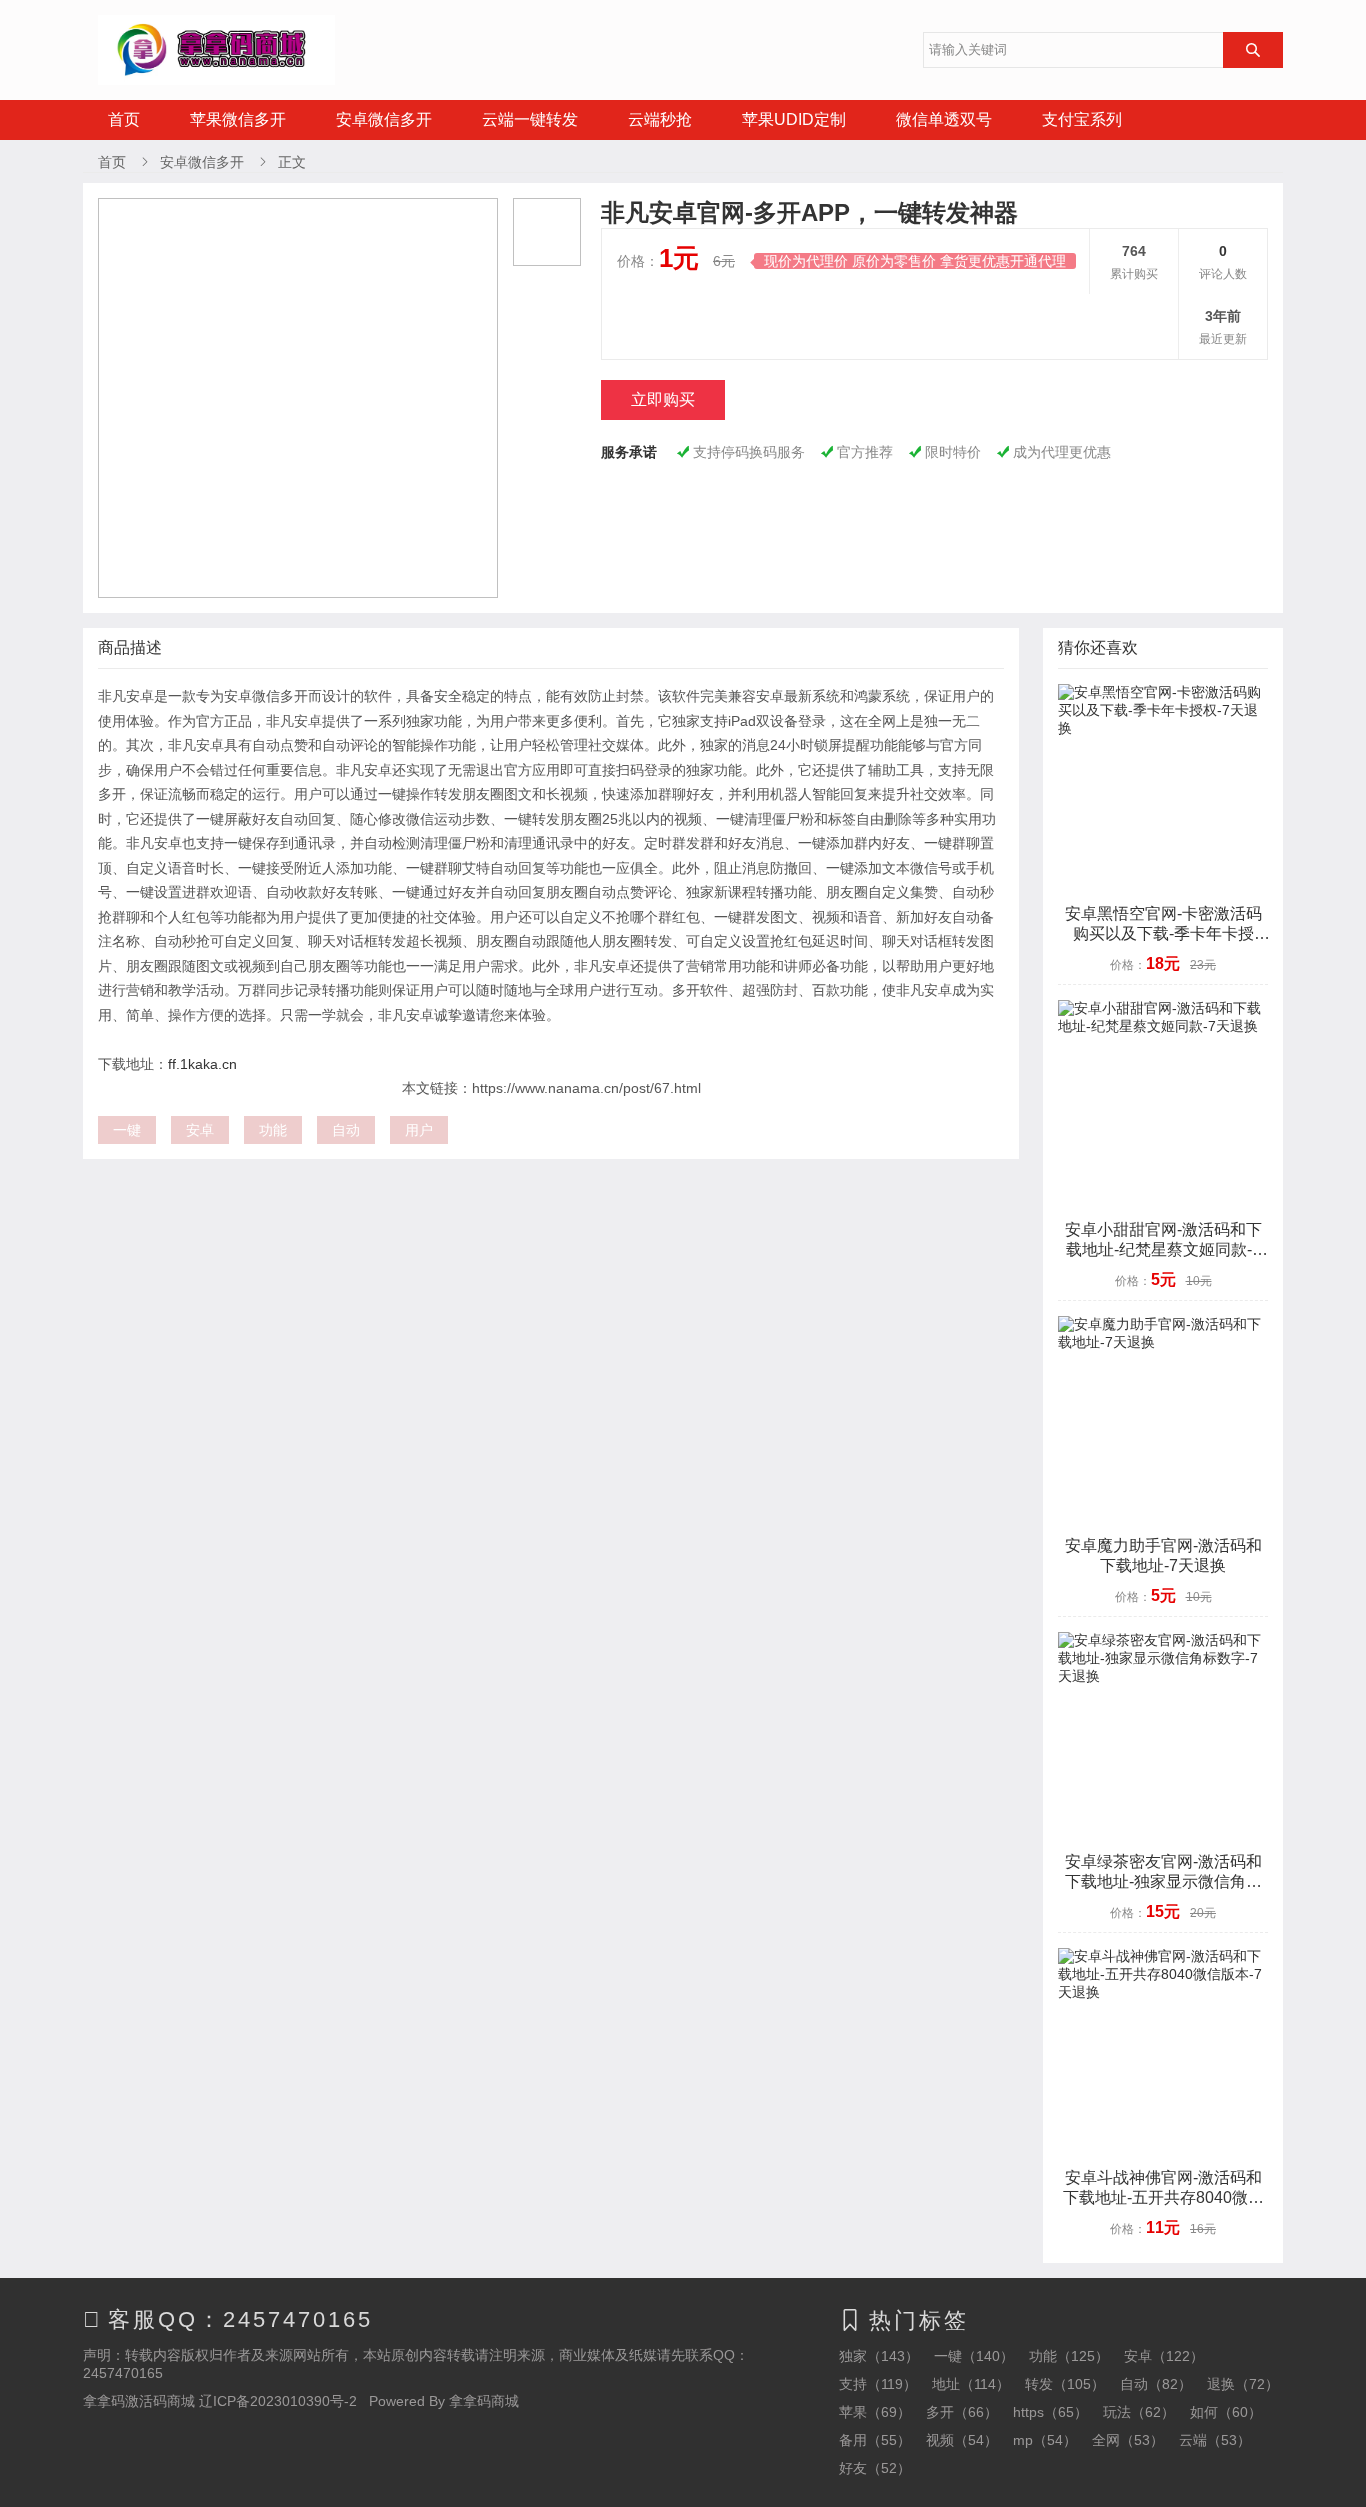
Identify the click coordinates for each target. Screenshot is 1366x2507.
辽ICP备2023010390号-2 (278, 2401)
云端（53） (1215, 2440)
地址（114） (971, 2384)
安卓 (200, 1130)
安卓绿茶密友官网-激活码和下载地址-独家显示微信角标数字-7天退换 (1163, 1881)
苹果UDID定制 (794, 119)
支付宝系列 (1082, 119)
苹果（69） (875, 2412)
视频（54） (962, 2440)
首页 (124, 119)
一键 (127, 1130)
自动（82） (1156, 2384)
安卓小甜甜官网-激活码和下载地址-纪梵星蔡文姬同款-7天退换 (1163, 1249)
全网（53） (1128, 2440)
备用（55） (875, 2440)
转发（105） (1065, 2384)
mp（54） (1045, 2440)
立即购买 (663, 399)
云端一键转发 (530, 119)
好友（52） (875, 2468)
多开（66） (962, 2412)
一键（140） (974, 2356)
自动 (346, 1130)
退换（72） (1243, 2384)
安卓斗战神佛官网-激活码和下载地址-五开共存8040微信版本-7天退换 (1163, 2197)
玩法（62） (1139, 2412)
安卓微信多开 (384, 119)
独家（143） (879, 2356)
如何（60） (1226, 2412)
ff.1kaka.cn (202, 1064)
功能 (273, 1130)
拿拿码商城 (484, 2401)
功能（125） (1069, 2356)
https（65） (1050, 2412)
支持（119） (878, 2384)
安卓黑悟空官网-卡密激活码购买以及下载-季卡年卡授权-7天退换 (1163, 933)
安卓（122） (1164, 2356)
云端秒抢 (660, 119)
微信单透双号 (944, 119)
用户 (419, 1130)
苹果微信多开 (238, 119)
